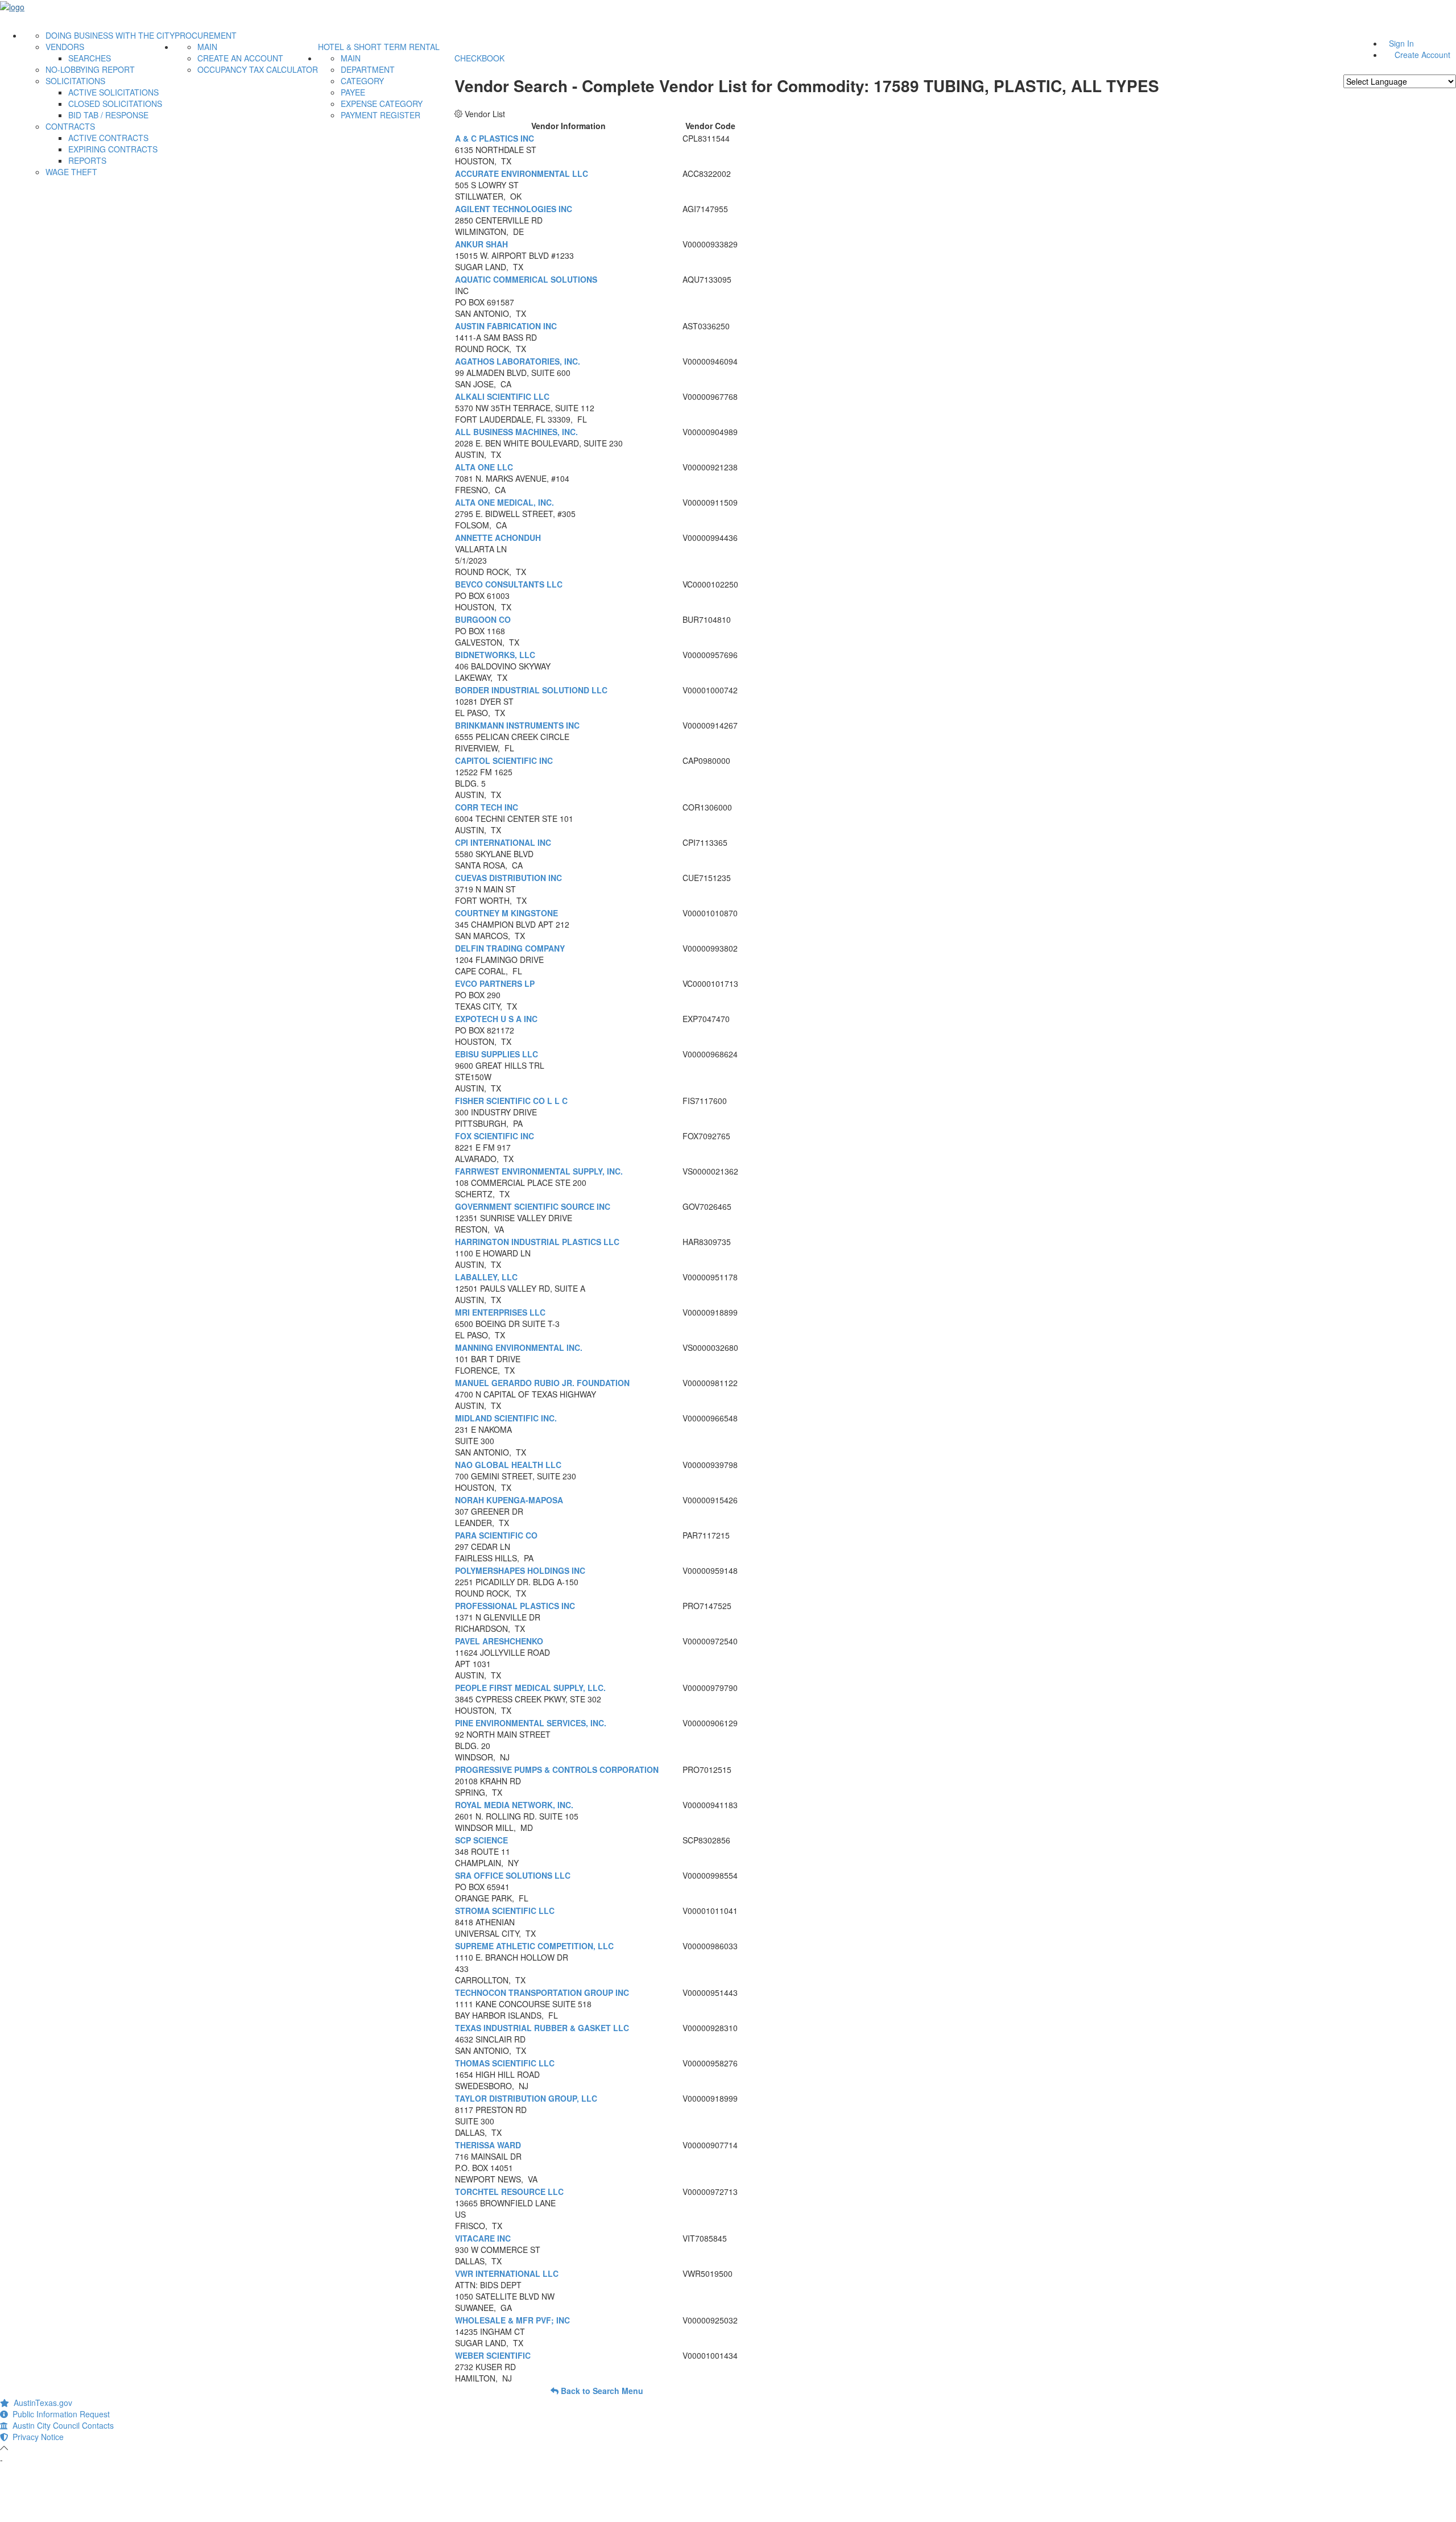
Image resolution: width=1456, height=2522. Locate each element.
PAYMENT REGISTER (380, 115)
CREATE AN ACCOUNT (240, 58)
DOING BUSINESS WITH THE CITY (110, 35)
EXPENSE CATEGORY (382, 104)
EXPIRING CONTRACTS (113, 149)
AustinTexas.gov (41, 2403)
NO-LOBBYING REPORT (90, 69)
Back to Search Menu (601, 2391)
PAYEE (353, 92)
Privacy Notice (36, 2437)
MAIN (207, 47)
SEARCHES (90, 58)
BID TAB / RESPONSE (108, 115)
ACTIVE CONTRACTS (108, 138)
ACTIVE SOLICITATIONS (113, 92)
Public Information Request (59, 2414)
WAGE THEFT (71, 172)
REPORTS (87, 160)
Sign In (1401, 43)
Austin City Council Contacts (61, 2425)
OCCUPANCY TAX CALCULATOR (258, 69)
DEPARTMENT (368, 69)
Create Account (1422, 55)
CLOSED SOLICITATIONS (115, 104)
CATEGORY (362, 81)
